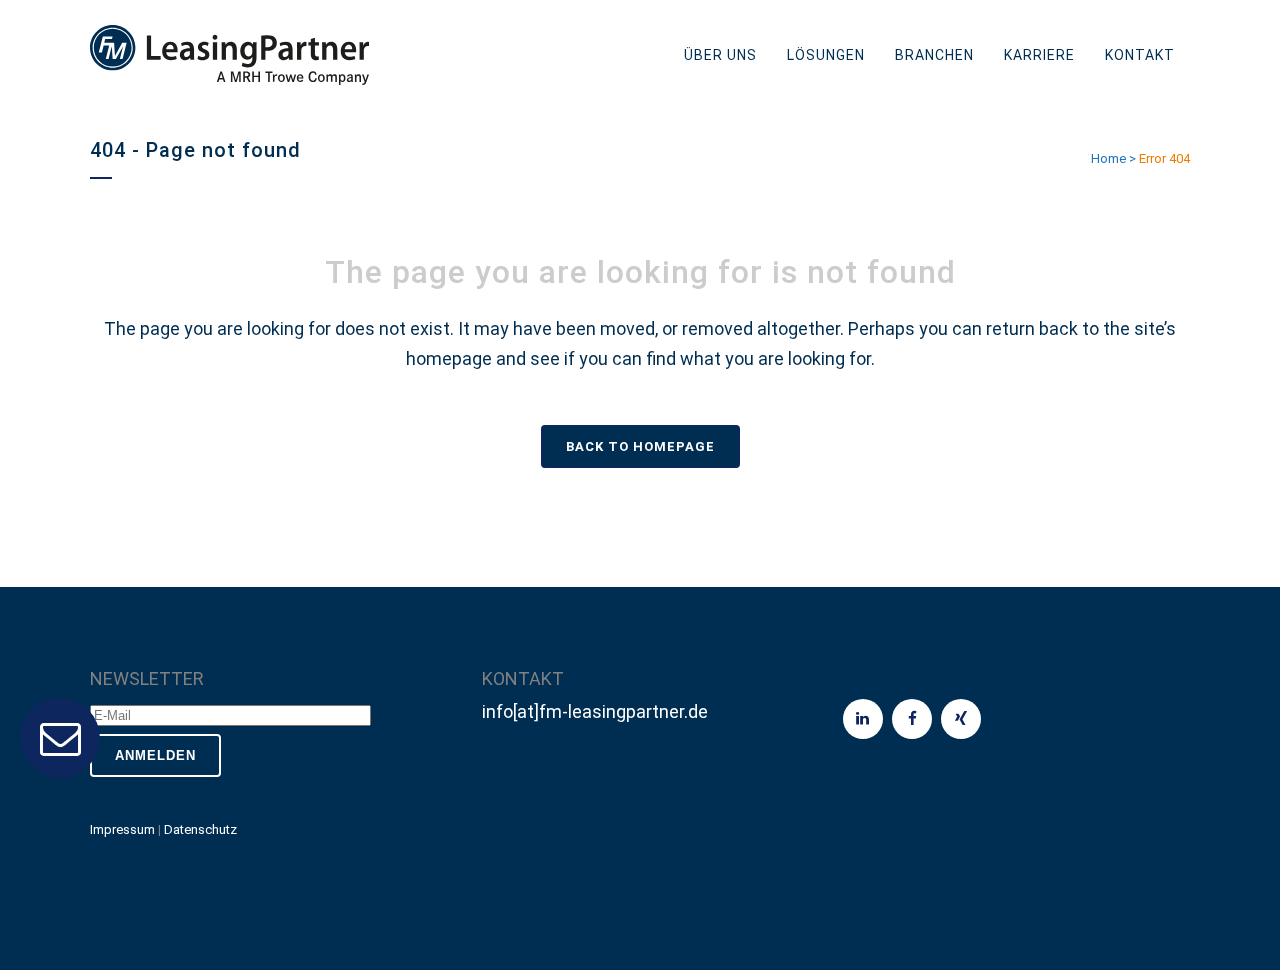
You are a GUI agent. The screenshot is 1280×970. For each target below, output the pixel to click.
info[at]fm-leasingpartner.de (595, 711)
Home (1108, 158)
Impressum (122, 829)
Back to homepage (640, 446)
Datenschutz (200, 829)
